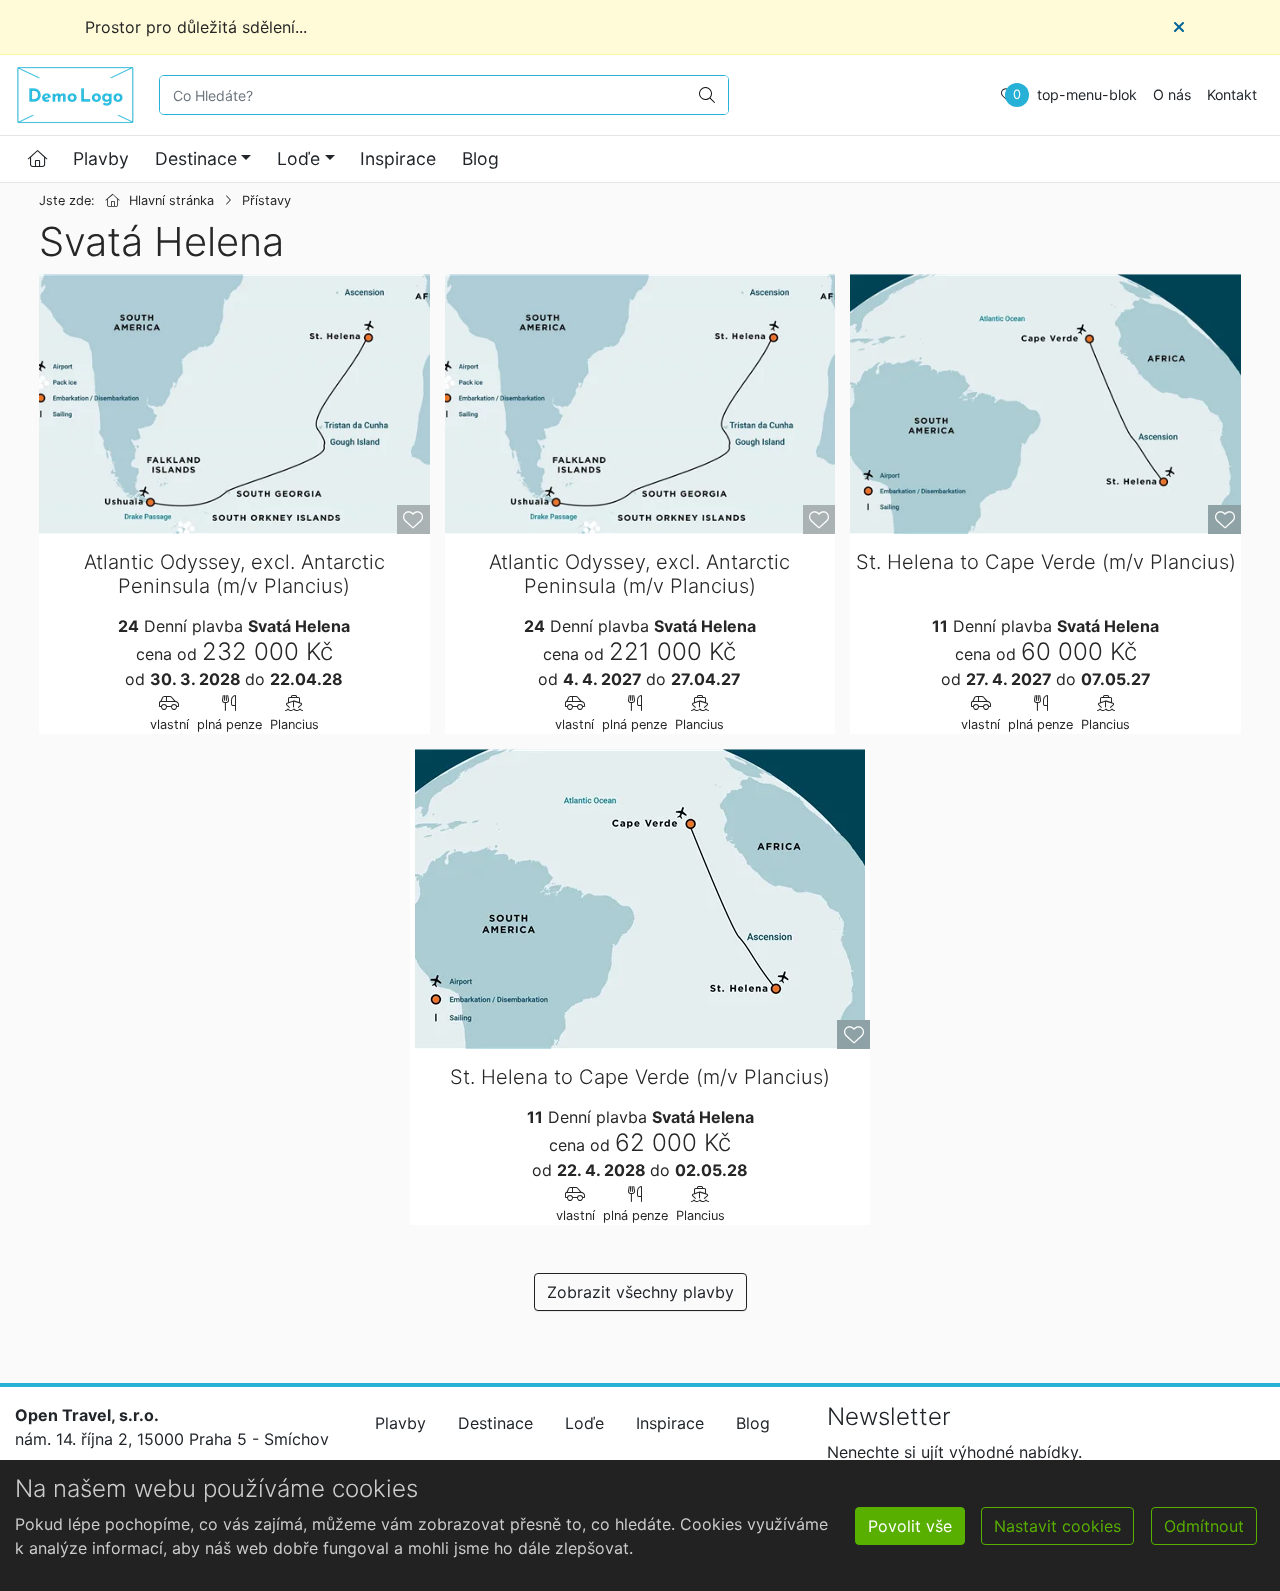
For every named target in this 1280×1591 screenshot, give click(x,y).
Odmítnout (1204, 1526)
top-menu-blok (1087, 94)
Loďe (298, 158)
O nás (1172, 94)
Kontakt (1232, 94)
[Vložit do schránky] (413, 519)
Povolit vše (910, 1526)
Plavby (101, 158)
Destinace (196, 158)
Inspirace (398, 158)
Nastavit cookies (1057, 1526)
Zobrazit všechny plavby (640, 1292)
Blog (480, 158)
